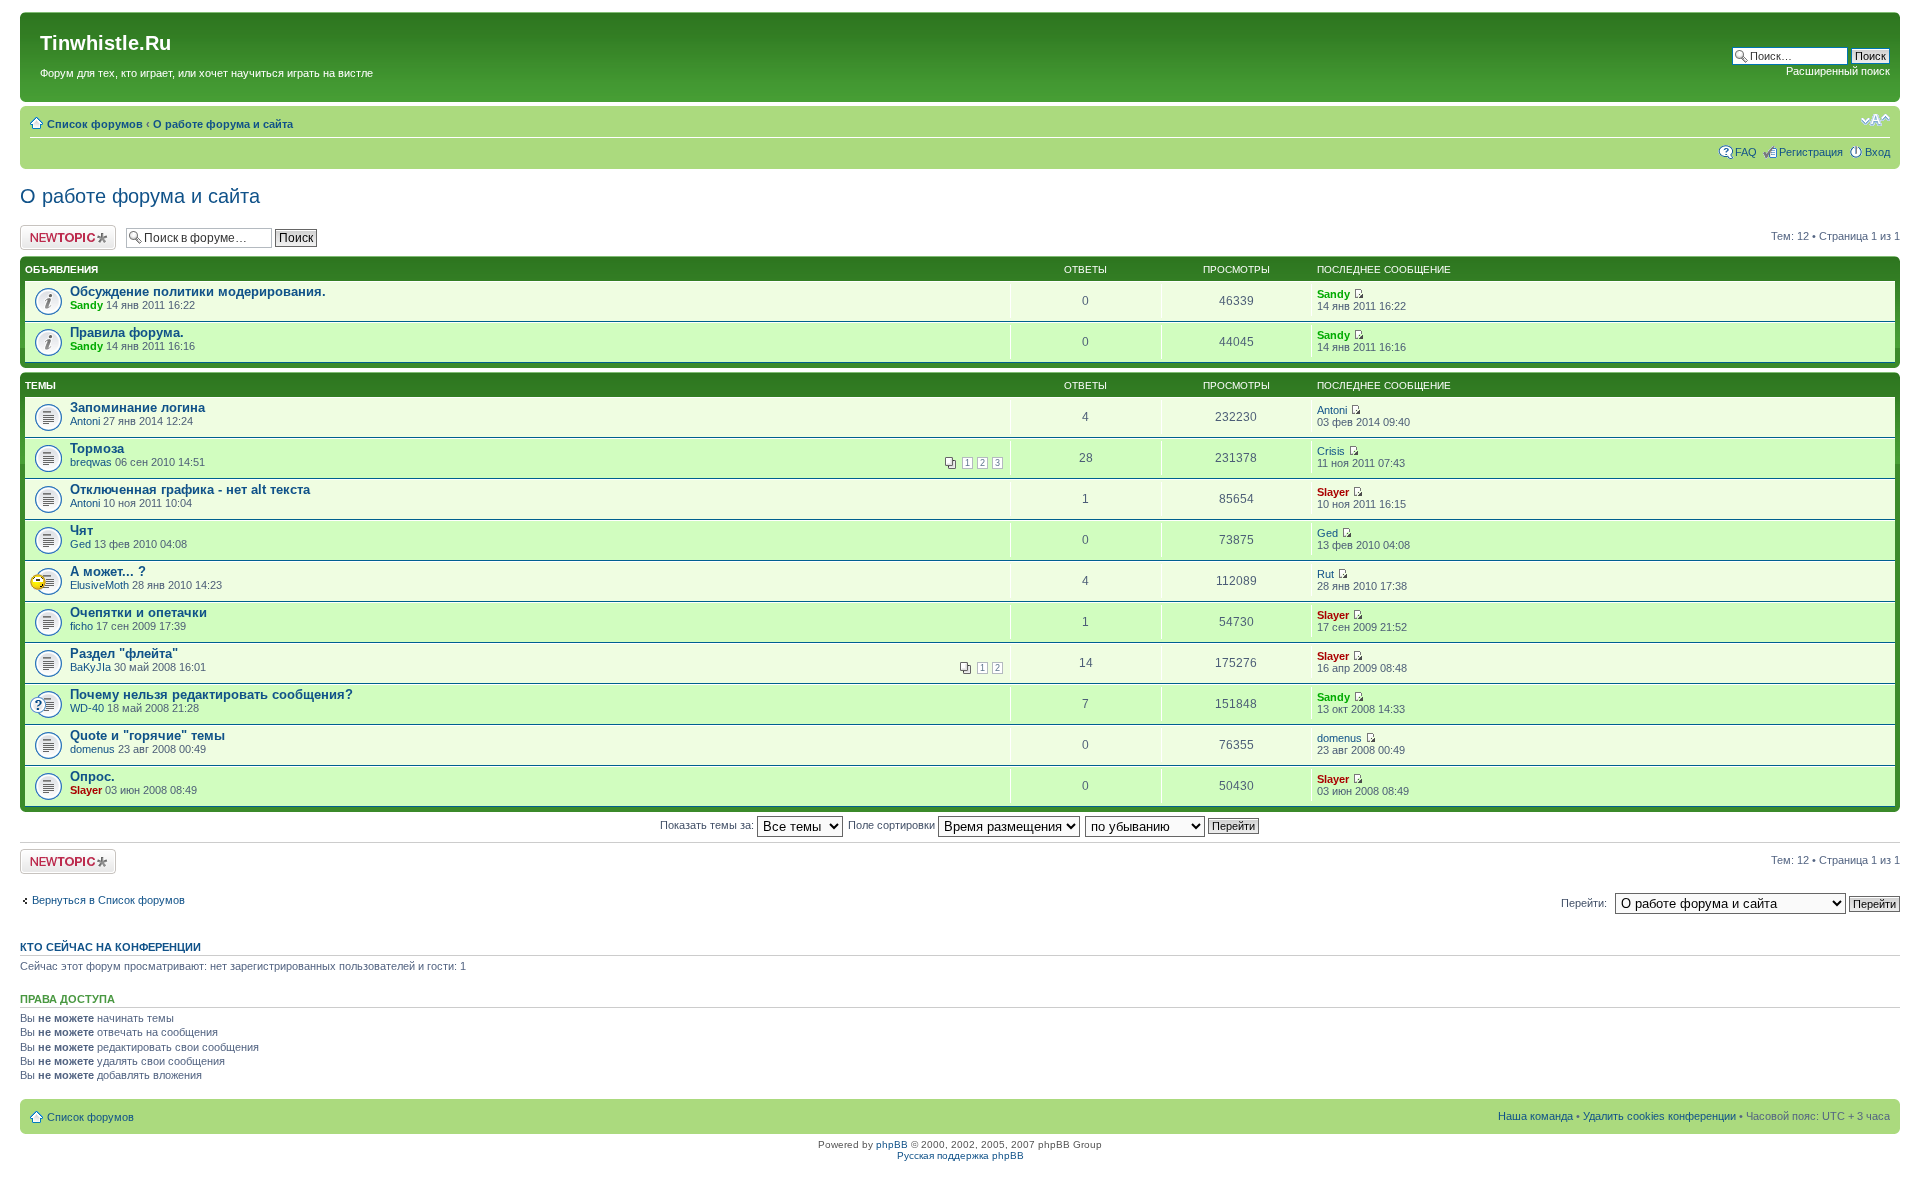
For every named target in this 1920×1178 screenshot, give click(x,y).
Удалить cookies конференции (1659, 1116)
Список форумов (95, 124)
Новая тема (50, 231)
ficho (81, 626)
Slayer (1333, 492)
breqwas (91, 462)
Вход (1877, 152)
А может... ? (108, 571)
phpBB (892, 1144)
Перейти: (1584, 903)
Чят (81, 530)
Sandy (86, 305)
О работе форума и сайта (223, 124)
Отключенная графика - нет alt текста (190, 489)
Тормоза (97, 448)
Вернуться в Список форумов (108, 900)
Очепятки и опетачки (138, 612)
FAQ (1746, 152)
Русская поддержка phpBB (960, 1155)
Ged (80, 544)
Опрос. (92, 776)
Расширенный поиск (1838, 71)
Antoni (85, 421)
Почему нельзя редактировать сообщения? (211, 694)
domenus (92, 749)
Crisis (1331, 451)
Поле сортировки (893, 825)
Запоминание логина (137, 407)
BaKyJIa (90, 667)
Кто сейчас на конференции (110, 947)
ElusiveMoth (99, 585)
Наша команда (1535, 1116)
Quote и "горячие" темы (147, 735)
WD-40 (87, 708)
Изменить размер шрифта (1875, 120)
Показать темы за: (708, 825)
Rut (1325, 574)
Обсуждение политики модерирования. (198, 291)
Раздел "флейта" (124, 653)
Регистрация (1811, 152)
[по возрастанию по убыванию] (1173, 825)
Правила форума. (127, 332)
